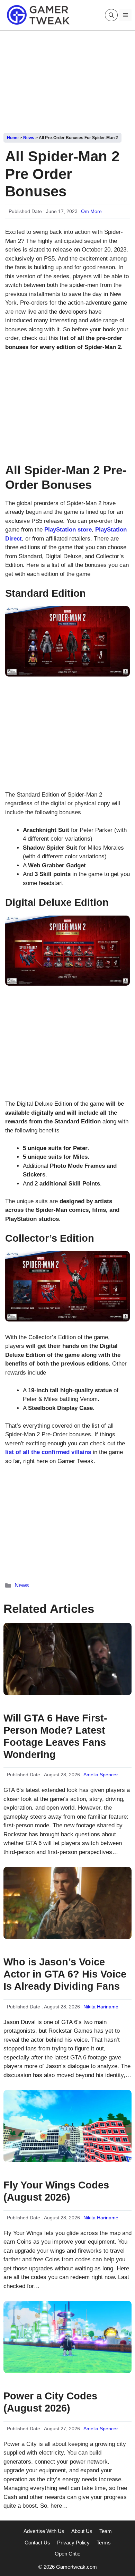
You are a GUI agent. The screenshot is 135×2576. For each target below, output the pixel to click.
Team (106, 2531)
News (29, 138)
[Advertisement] (67, 79)
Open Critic (67, 2554)
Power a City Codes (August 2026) (50, 2402)
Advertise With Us (44, 2531)
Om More (91, 211)
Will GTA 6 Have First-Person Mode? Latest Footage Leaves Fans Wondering (55, 1736)
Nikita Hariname (101, 2007)
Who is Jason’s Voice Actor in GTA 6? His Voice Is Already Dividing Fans (65, 1974)
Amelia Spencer (101, 1775)
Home (13, 138)
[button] (111, 15)
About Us (82, 2531)
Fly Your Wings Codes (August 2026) (56, 2191)
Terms (104, 2543)
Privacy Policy (73, 2543)
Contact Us (37, 2543)
